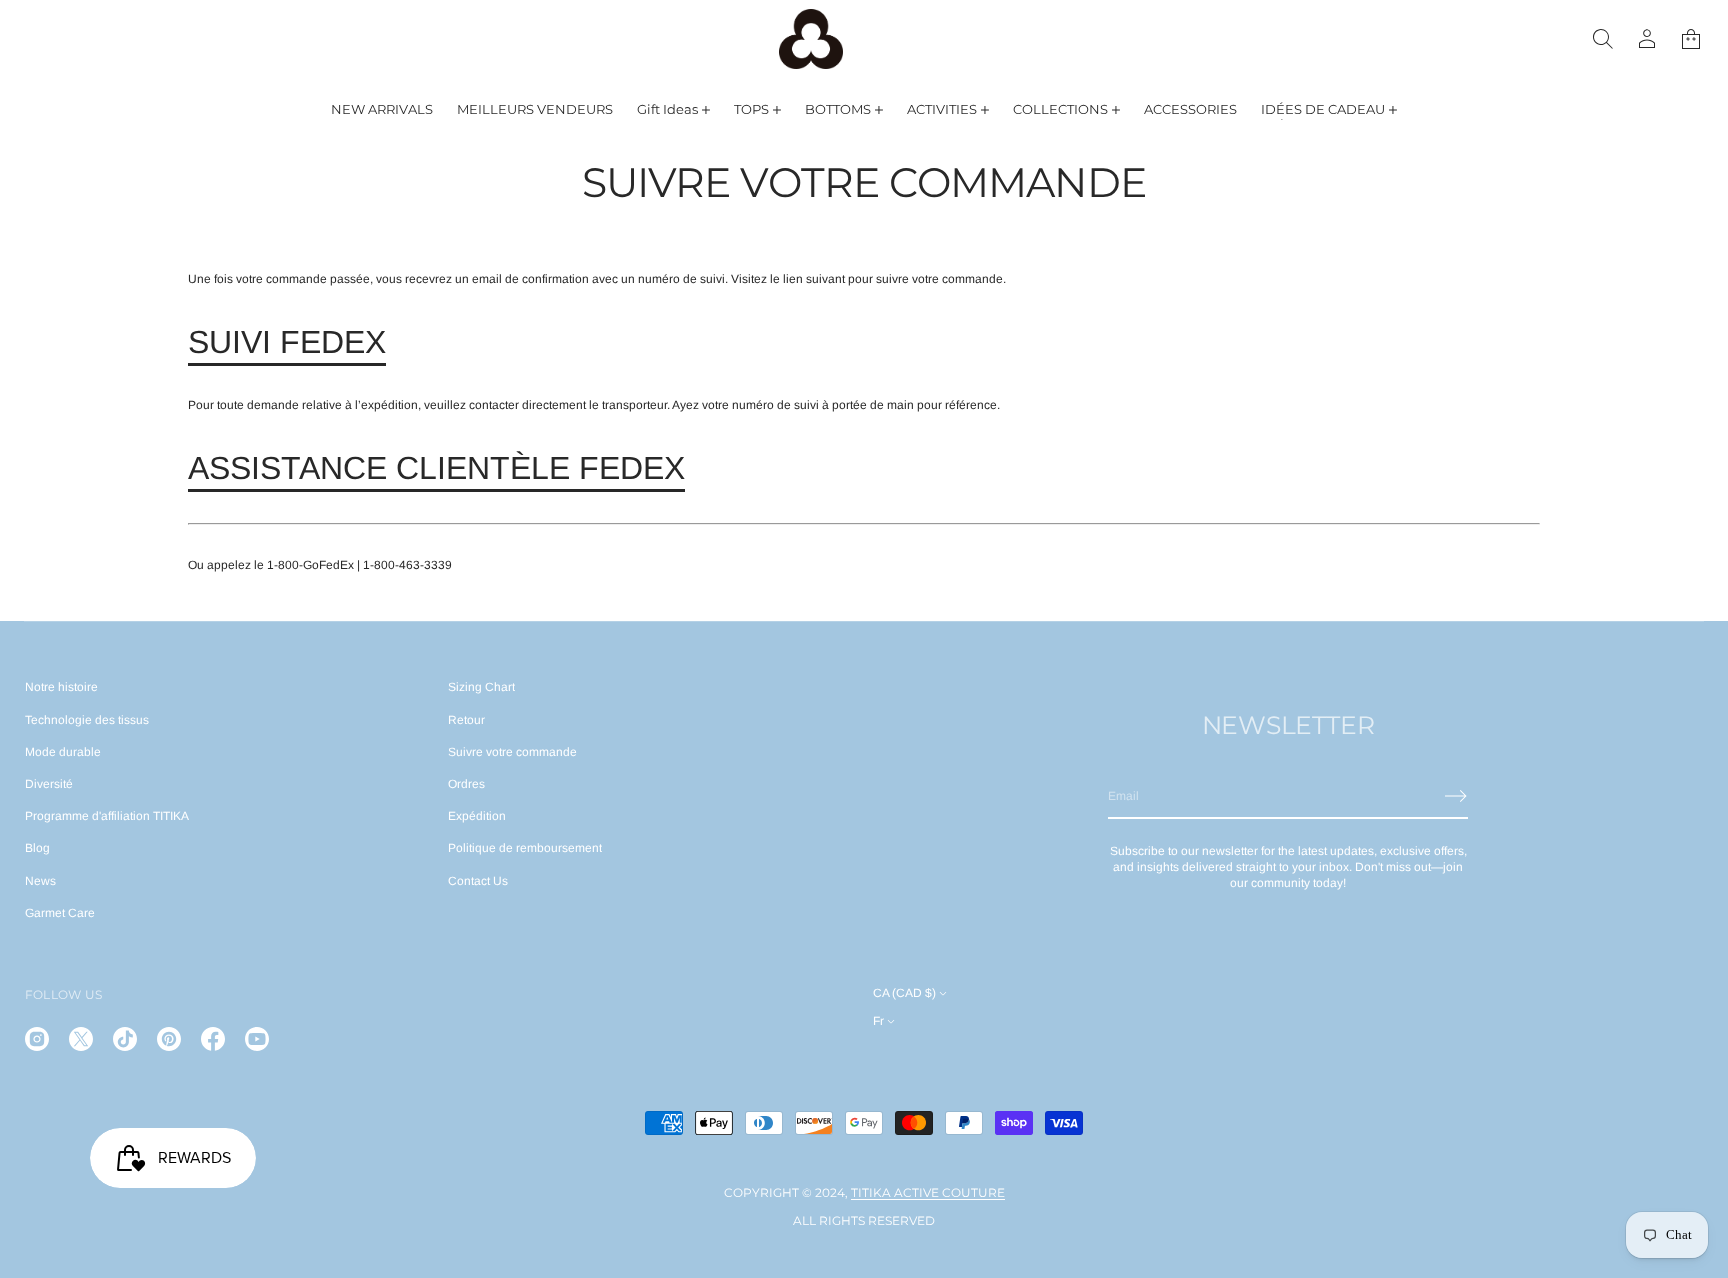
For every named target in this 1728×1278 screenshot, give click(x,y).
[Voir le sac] (1691, 39)
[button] (1603, 39)
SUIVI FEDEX (287, 342)
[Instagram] (37, 1039)
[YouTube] (257, 1039)
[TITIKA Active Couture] (811, 39)
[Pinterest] (169, 1039)
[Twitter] (81, 1039)
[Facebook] (213, 1039)
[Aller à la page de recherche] (1603, 39)
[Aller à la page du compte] (1647, 39)
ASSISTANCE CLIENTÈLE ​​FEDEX (436, 468)
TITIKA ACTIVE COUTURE (928, 1192)
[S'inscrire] (1456, 796)
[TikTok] (125, 1039)
